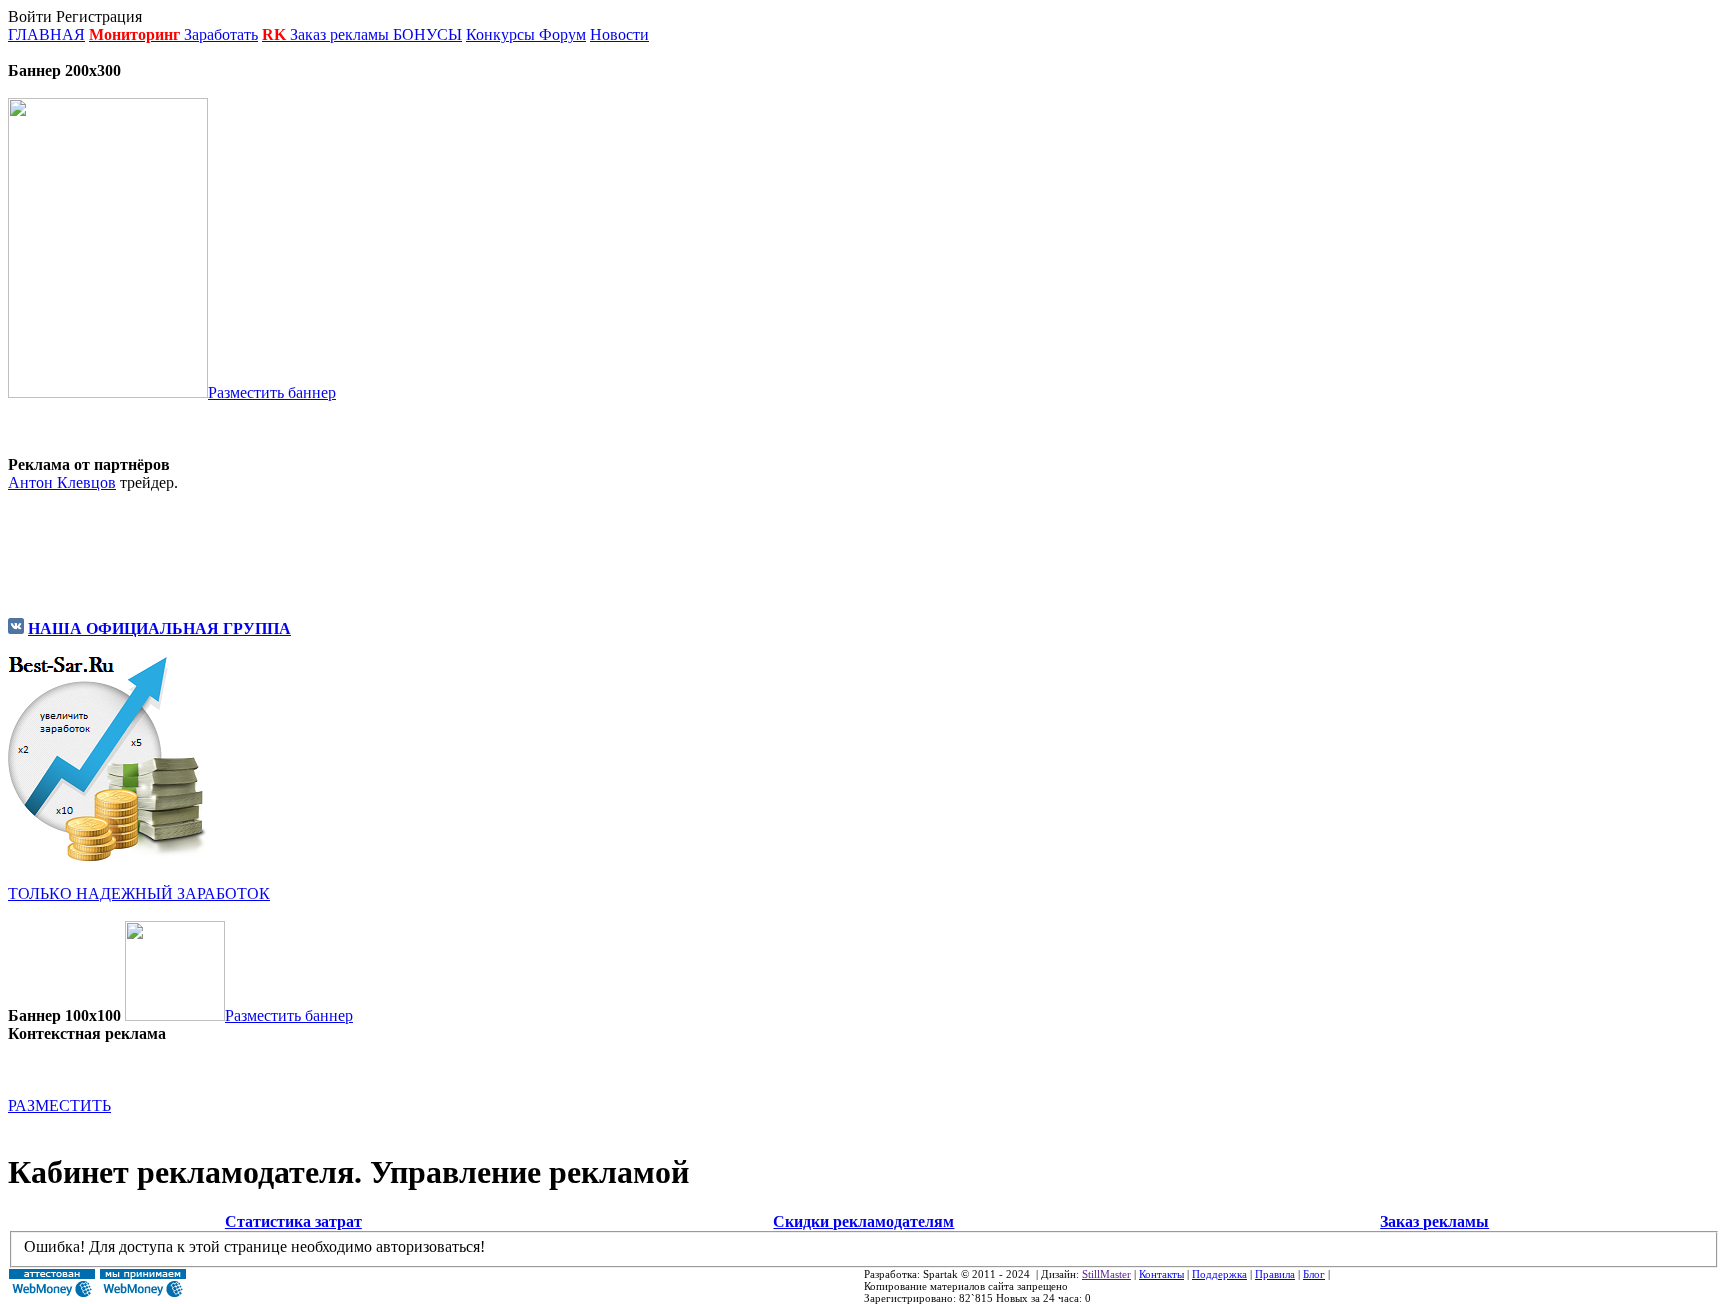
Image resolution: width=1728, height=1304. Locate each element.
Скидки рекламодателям (863, 1221)
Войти (30, 16)
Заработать (221, 34)
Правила (1275, 1274)
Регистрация (99, 16)
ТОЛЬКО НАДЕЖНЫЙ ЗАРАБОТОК (139, 893)
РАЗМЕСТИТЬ (59, 1105)
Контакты (1161, 1274)
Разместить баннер (272, 392)
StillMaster (1106, 1274)
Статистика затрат (293, 1221)
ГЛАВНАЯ (46, 34)
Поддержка (1219, 1274)
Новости (619, 34)
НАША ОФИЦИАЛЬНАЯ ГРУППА (159, 628)
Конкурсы (500, 34)
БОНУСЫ (427, 34)
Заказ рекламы (341, 34)
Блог (1314, 1274)
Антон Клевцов (62, 482)
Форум (562, 34)
